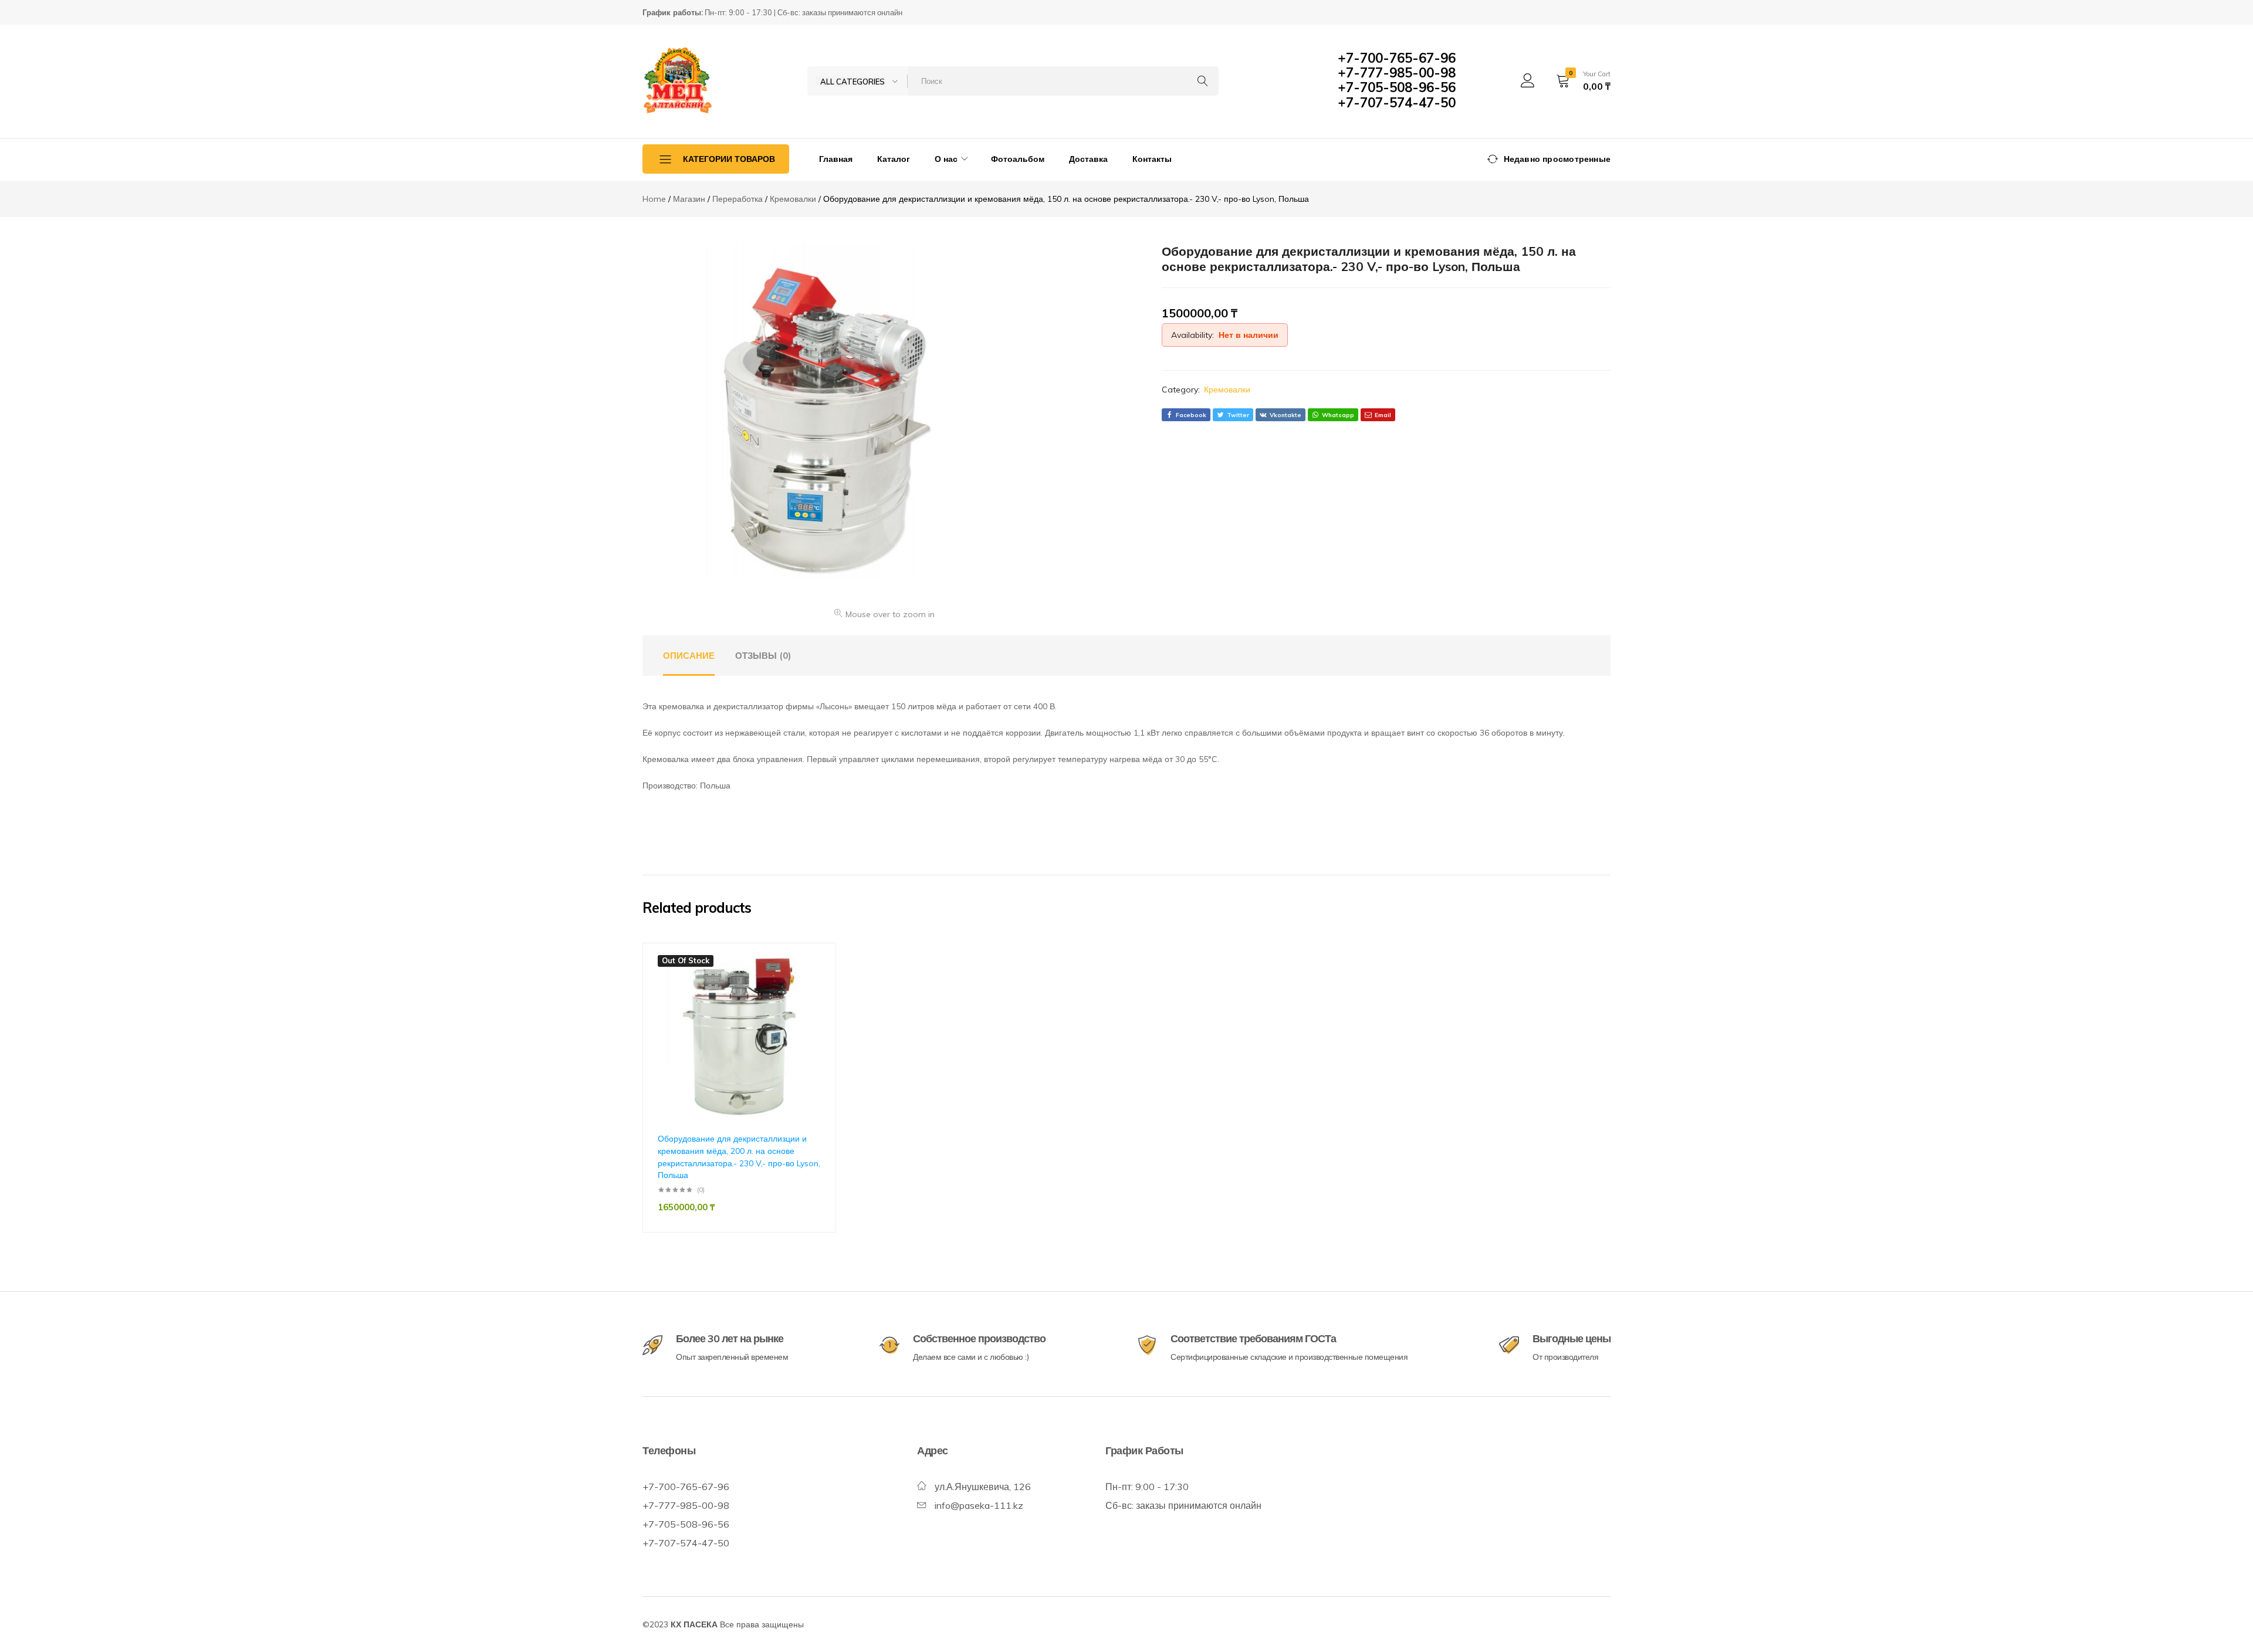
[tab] (689, 656)
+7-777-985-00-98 (1397, 73)
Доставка (1088, 159)
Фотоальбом (1018, 159)
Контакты (1152, 159)
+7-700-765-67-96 (1397, 58)
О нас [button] (946, 159)
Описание (689, 656)
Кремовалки (1227, 390)
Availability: (1193, 335)
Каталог (894, 159)
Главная (836, 159)
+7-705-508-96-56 (1397, 87)
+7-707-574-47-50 (1397, 103)
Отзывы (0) (763, 656)
